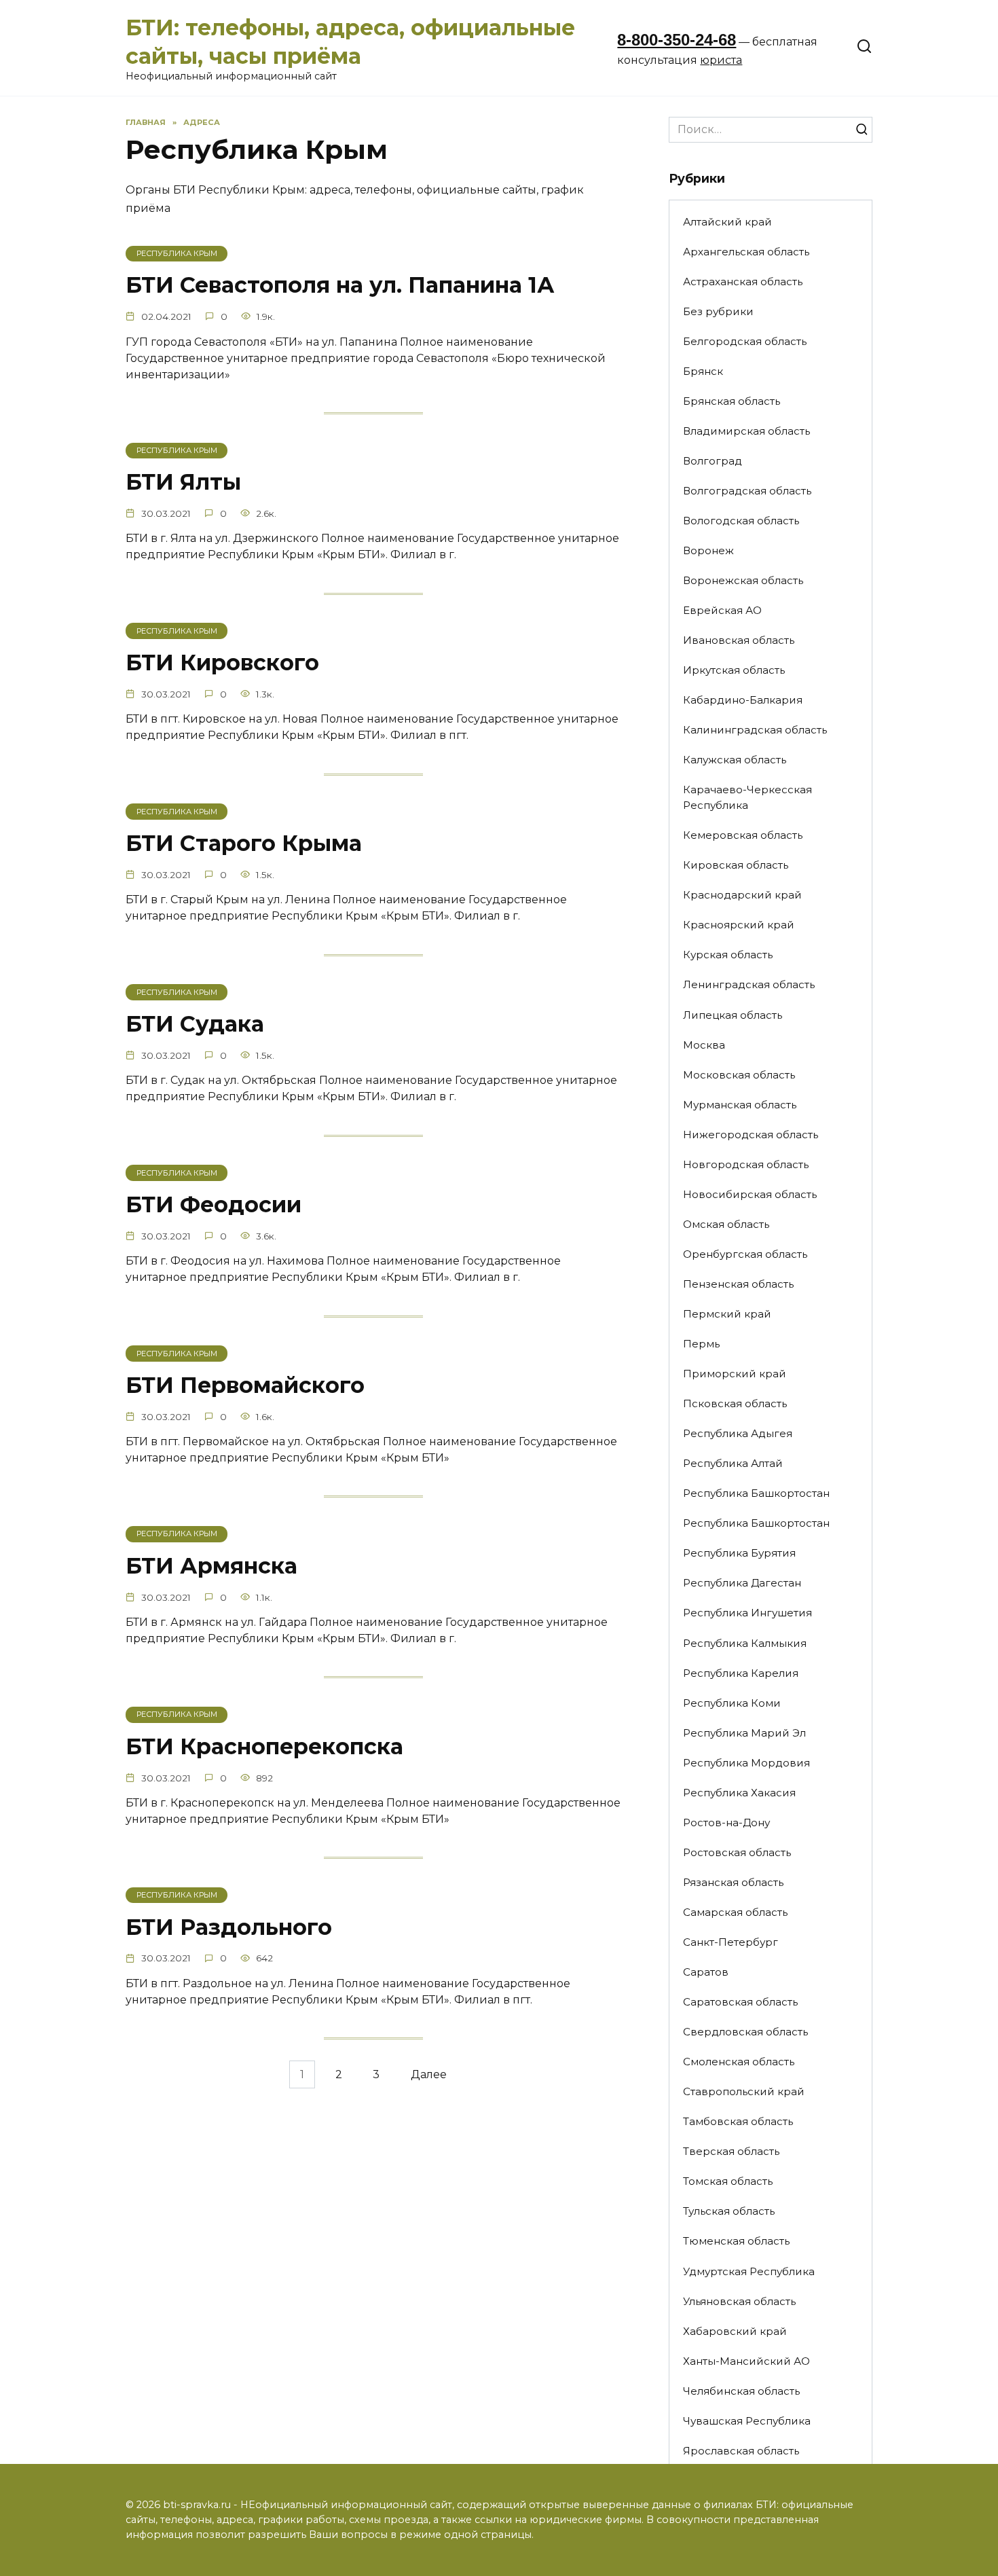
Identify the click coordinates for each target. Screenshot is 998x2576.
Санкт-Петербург (731, 1942)
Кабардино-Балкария (743, 700)
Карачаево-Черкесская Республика (747, 797)
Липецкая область (733, 1015)
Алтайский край (727, 222)
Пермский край (727, 1314)
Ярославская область (741, 2451)
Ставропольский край (744, 2091)
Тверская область (731, 2151)
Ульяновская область (739, 2301)
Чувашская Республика (747, 2421)
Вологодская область (741, 521)
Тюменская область (736, 2241)
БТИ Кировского (222, 663)
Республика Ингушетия (747, 1613)
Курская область (728, 955)
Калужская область (735, 760)
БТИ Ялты (183, 482)
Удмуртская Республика (749, 2271)
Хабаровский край (735, 2331)
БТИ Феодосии (214, 1204)
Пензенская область (738, 1284)
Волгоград (713, 461)
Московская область (739, 1075)
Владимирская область (746, 431)
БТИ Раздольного (229, 1927)
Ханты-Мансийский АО (746, 2361)
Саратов (706, 1972)
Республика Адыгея (738, 1433)
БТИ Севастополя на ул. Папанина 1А (340, 286)
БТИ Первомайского (245, 1385)
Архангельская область (746, 252)
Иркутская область (734, 670)
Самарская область (735, 1912)
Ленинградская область (749, 984)
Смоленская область (739, 2062)
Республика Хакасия (739, 1793)
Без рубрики (718, 311)
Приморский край (735, 1374)
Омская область (726, 1224)
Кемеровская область (743, 835)
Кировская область (736, 865)
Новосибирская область (750, 1194)
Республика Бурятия (739, 1553)
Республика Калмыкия (745, 1643)
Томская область (728, 2181)
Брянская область (732, 401)
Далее (429, 2074)
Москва (704, 1045)
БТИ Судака (195, 1024)
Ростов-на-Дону (726, 1822)
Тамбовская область (738, 2121)
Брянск (703, 371)
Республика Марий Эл (744, 1733)
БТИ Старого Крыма (244, 843)
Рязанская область (733, 1882)
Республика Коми (732, 1703)
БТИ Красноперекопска (264, 1746)
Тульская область (729, 2211)
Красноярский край (739, 925)
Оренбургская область (745, 1254)
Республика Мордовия (746, 1763)
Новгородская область (746, 1164)
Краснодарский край (742, 895)
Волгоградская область (747, 491)
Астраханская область (743, 282)
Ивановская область (739, 640)
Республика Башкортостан (756, 1493)
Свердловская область (745, 2032)
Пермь (701, 1344)
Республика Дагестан (742, 1583)
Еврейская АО (722, 610)
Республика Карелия (741, 1673)
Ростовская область (737, 1852)
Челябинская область (741, 2391)
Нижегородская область (751, 1135)
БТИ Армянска (211, 1566)
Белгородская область (745, 341)
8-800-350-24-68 (677, 40)
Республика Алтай (733, 1463)
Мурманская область (740, 1105)
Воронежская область (743, 580)
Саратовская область (740, 2002)
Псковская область (735, 1403)
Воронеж (708, 550)
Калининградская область (755, 730)
